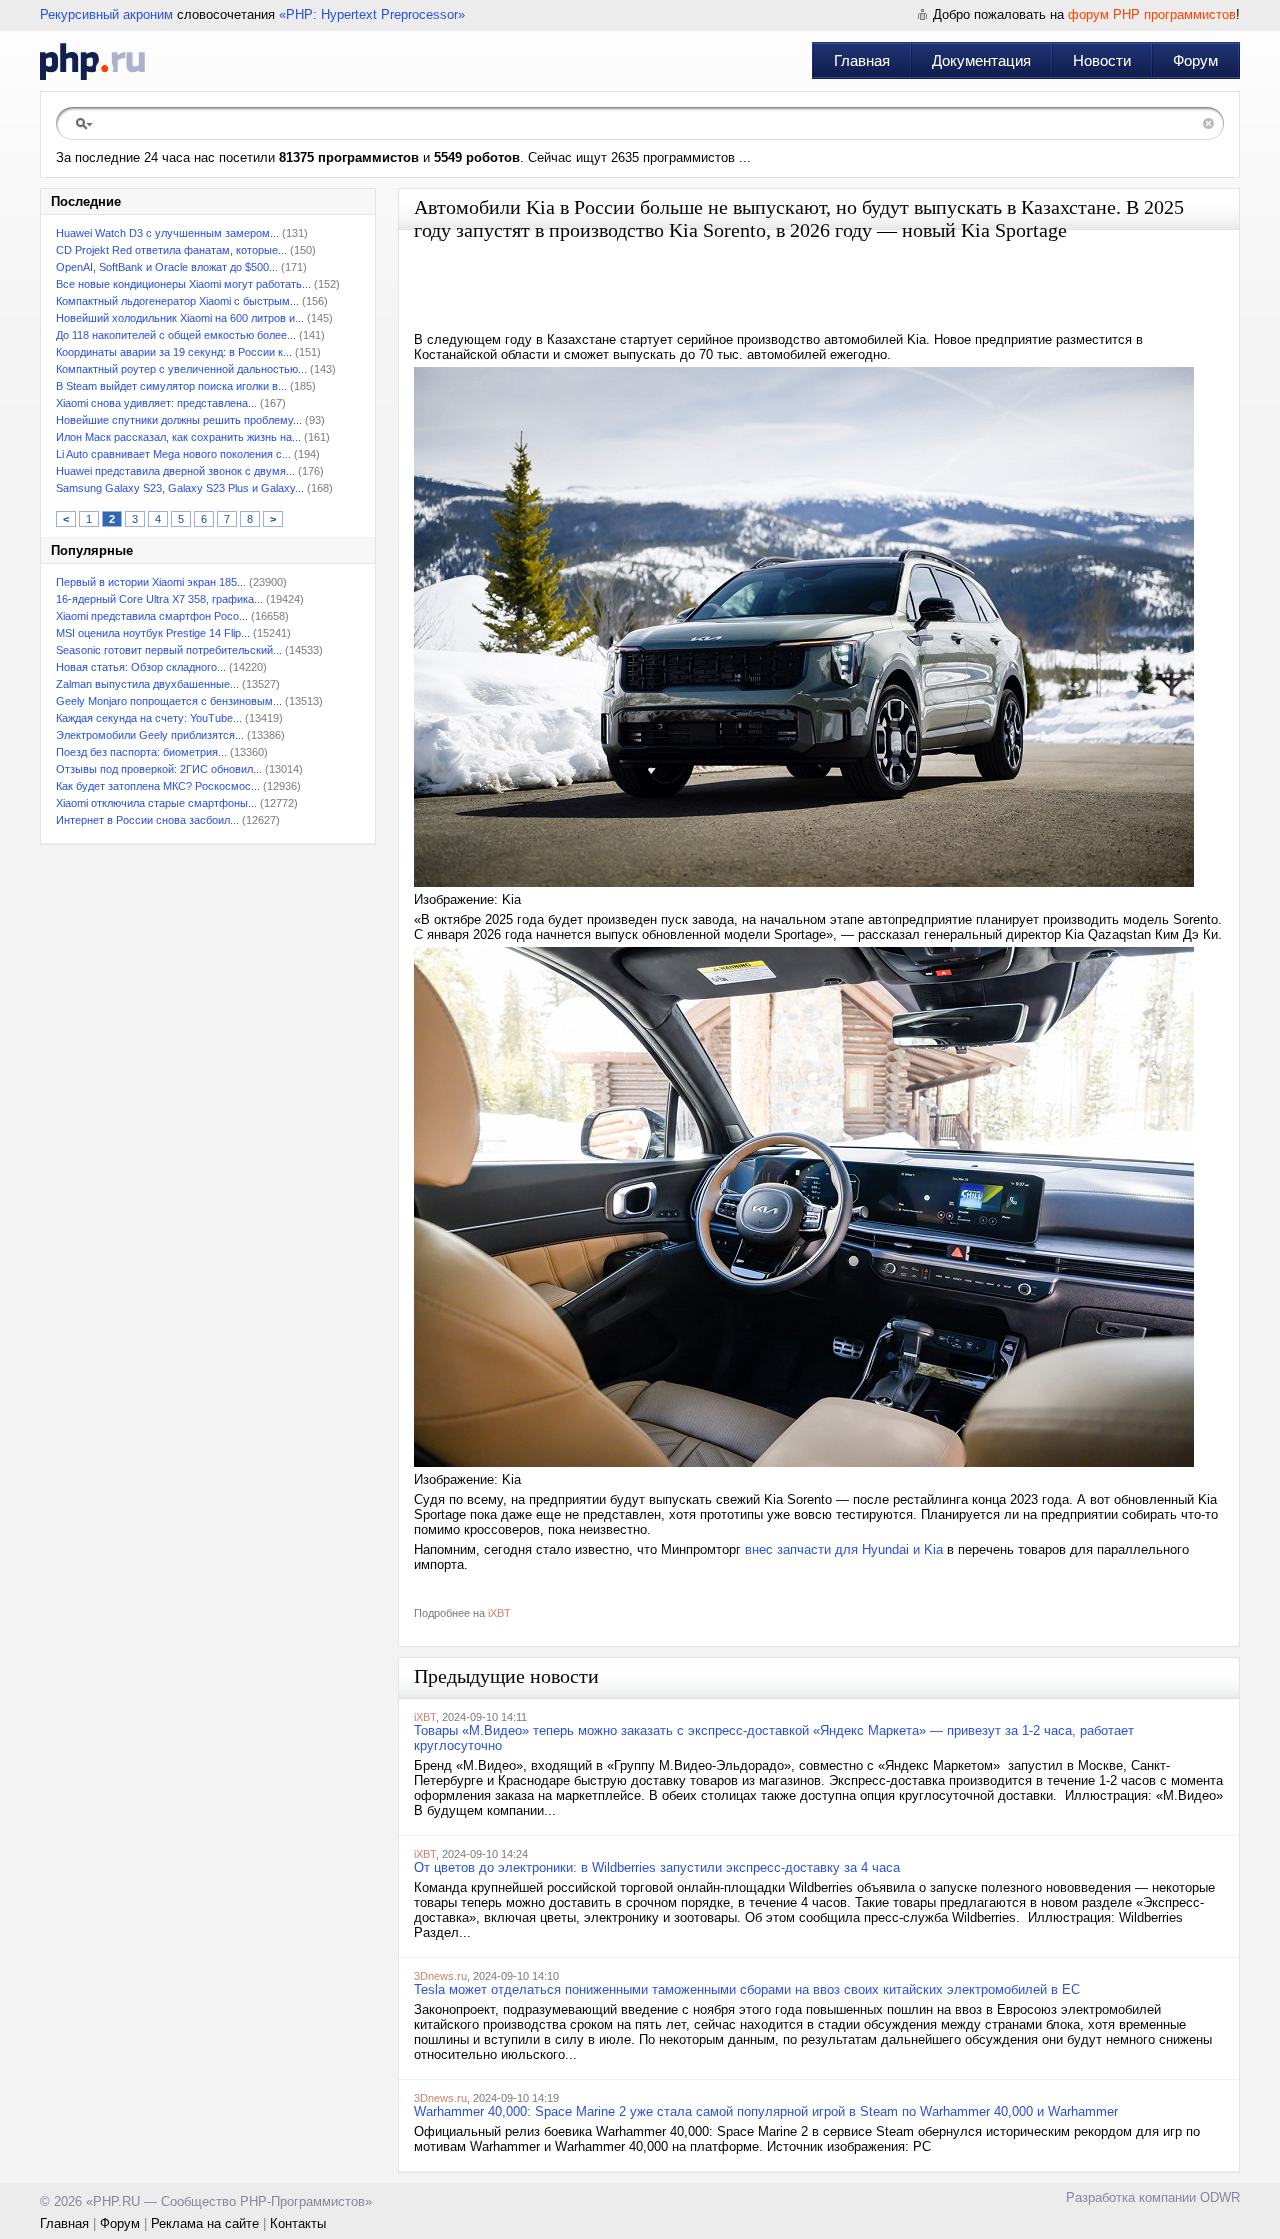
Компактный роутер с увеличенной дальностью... (181, 369)
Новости (1102, 60)
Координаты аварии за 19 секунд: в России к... (174, 352)
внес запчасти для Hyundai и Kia (844, 1549)
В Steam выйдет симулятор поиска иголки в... (171, 386)
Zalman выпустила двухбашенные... (147, 684)
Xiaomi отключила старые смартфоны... (156, 803)
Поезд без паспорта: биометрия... (141, 752)
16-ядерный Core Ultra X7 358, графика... (159, 599)
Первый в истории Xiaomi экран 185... (151, 582)
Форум (1195, 60)
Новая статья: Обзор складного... (141, 667)
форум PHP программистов (1152, 14)
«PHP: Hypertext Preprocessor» (372, 14)
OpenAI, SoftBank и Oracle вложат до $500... (167, 267)
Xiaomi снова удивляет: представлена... (156, 403)
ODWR (1220, 2197)
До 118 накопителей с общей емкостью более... (176, 335)
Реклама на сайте (205, 2223)
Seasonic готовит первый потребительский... (169, 650)
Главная (862, 60)
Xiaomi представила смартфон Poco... (152, 616)
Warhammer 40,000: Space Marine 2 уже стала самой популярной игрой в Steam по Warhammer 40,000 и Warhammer (766, 2111)
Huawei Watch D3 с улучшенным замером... (167, 233)
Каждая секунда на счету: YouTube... (149, 718)
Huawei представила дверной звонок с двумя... (175, 471)
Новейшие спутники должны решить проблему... (179, 420)
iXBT (499, 1613)
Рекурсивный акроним (106, 14)
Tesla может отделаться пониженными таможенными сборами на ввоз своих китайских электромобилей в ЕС (747, 1989)
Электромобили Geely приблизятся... (150, 735)
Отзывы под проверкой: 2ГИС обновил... (159, 769)
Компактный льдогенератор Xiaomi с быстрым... (177, 301)
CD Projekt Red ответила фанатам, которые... (171, 250)
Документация (981, 60)
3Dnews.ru (440, 1976)
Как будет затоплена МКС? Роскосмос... (158, 786)
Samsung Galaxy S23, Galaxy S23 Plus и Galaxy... (180, 488)
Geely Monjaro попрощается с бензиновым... (169, 701)
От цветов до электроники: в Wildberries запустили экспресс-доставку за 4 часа (657, 1867)
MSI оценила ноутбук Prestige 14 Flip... (153, 633)
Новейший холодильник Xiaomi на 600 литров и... (180, 318)
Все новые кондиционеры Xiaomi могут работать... (183, 284)
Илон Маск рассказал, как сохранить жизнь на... (178, 437)
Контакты (298, 2223)
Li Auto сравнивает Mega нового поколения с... (173, 454)
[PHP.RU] (92, 61)
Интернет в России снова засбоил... (147, 820)
